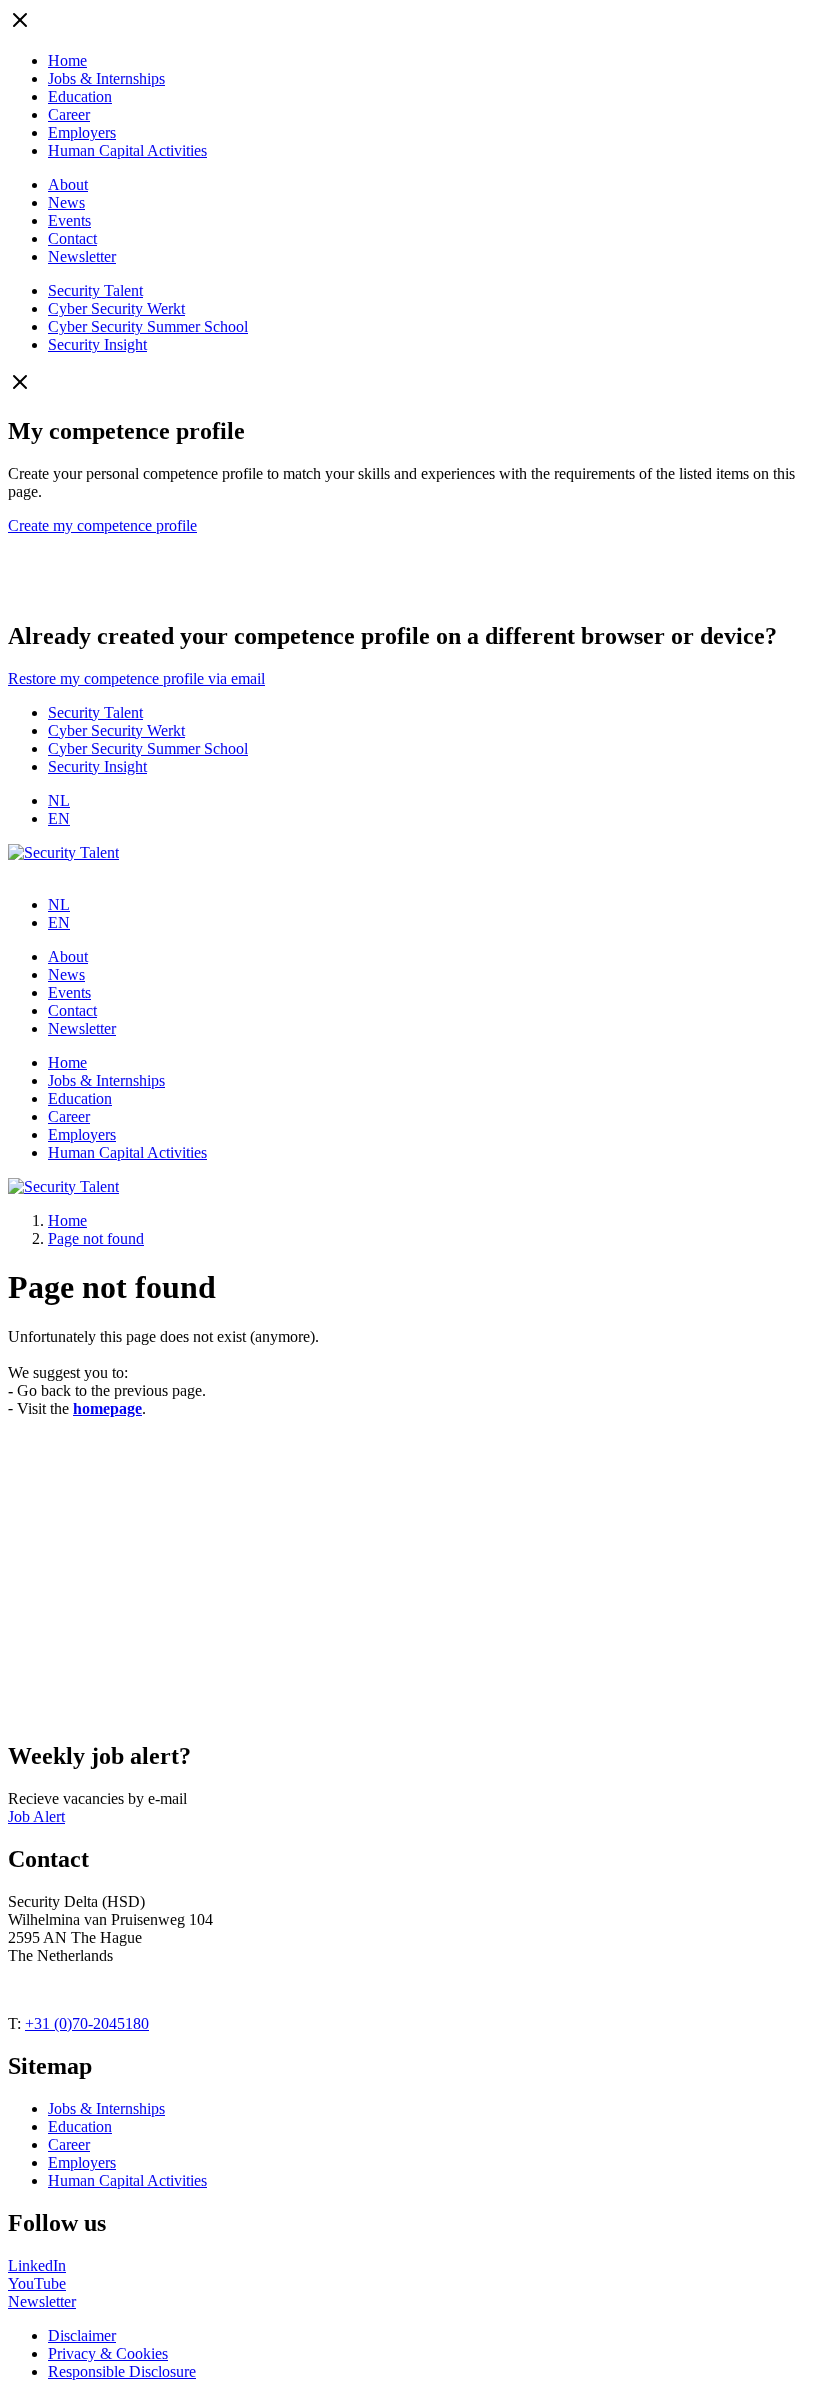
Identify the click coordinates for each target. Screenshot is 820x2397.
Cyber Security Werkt (116, 308)
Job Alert (36, 1816)
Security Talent (95, 290)
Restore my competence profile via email (136, 678)
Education (80, 96)
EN (59, 818)
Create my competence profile (102, 525)
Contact (72, 238)
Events (69, 220)
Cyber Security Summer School (148, 326)
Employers (82, 132)
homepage (107, 1408)
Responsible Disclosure (122, 2371)
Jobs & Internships (106, 78)
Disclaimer (82, 2335)
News (66, 202)
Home (67, 60)
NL (59, 800)
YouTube (37, 2283)
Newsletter (82, 256)
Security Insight (97, 344)
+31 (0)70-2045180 (87, 2023)
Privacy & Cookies (108, 2353)
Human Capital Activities (127, 150)
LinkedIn (37, 2265)
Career (69, 114)
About (68, 184)
